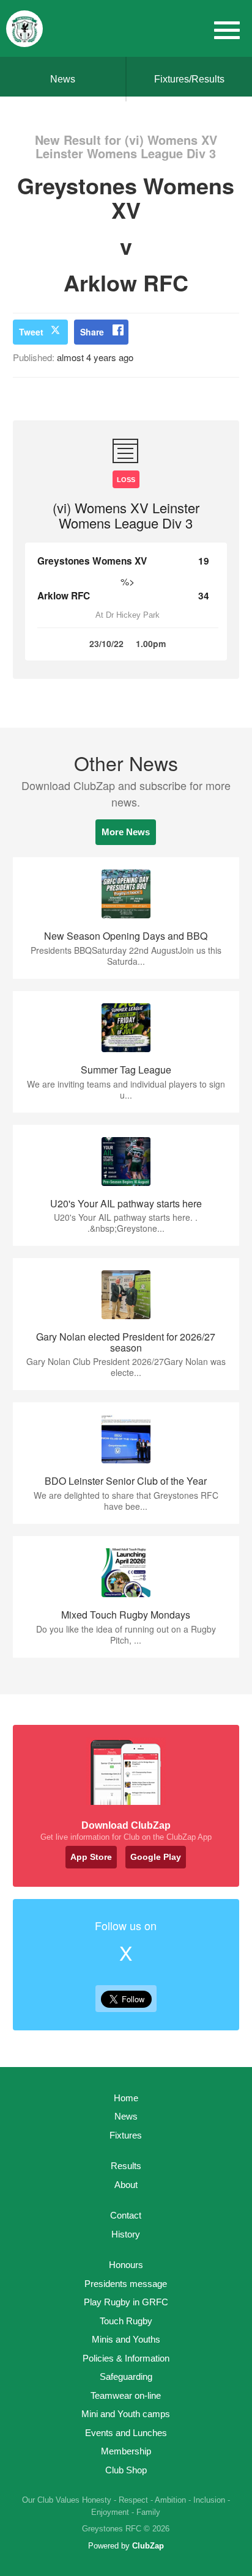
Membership (126, 2451)
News (63, 79)
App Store (91, 1857)
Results (126, 2166)
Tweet (31, 332)
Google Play (156, 1857)
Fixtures (126, 2135)
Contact (126, 2215)
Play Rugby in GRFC (126, 2302)
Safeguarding (126, 2377)
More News (126, 832)
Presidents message (126, 2284)
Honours (126, 2265)
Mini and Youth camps (126, 2414)
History (126, 2234)
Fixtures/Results (189, 79)
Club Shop (126, 2470)
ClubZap (148, 2546)
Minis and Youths (126, 2339)
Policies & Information (126, 2358)
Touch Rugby (126, 2321)
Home (126, 2098)
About (126, 2185)
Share (92, 332)
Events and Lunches (126, 2433)
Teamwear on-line (126, 2395)
